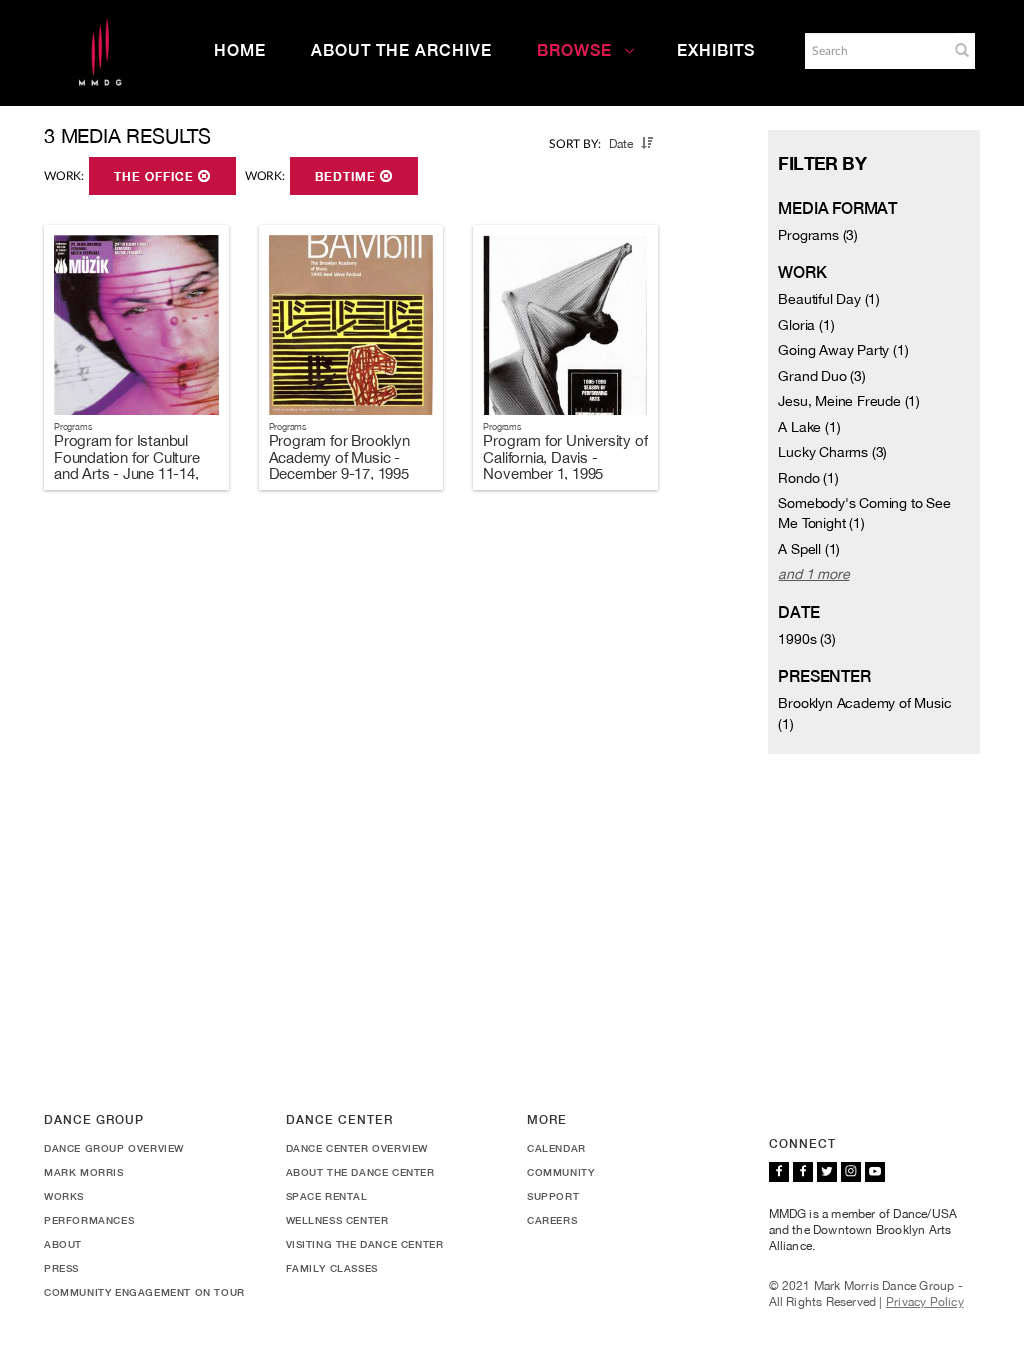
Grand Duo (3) (821, 376)
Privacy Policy (925, 1302)
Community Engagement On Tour (144, 1292)
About (63, 1244)
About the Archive (401, 50)
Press (61, 1268)
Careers (552, 1220)
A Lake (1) (809, 427)
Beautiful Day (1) (829, 299)
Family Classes (332, 1268)
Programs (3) (818, 235)
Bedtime (347, 177)
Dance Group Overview (114, 1148)
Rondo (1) (808, 478)
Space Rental (327, 1196)
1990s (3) (806, 639)
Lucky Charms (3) (832, 452)
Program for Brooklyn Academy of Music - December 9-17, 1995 (339, 457)
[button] (962, 50)
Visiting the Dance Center (365, 1244)
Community (560, 1172)
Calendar (556, 1148)
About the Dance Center (360, 1172)
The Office (156, 177)
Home (240, 50)
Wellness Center (337, 1220)
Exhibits (716, 50)
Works (64, 1196)
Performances (89, 1220)
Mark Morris (84, 1172)
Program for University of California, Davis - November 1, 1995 (565, 457)
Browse (574, 50)
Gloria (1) (806, 325)
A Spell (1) (809, 549)
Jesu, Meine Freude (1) (849, 401)
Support (553, 1196)
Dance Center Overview (357, 1148)
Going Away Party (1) (843, 350)
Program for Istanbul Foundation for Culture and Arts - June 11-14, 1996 (127, 465)
